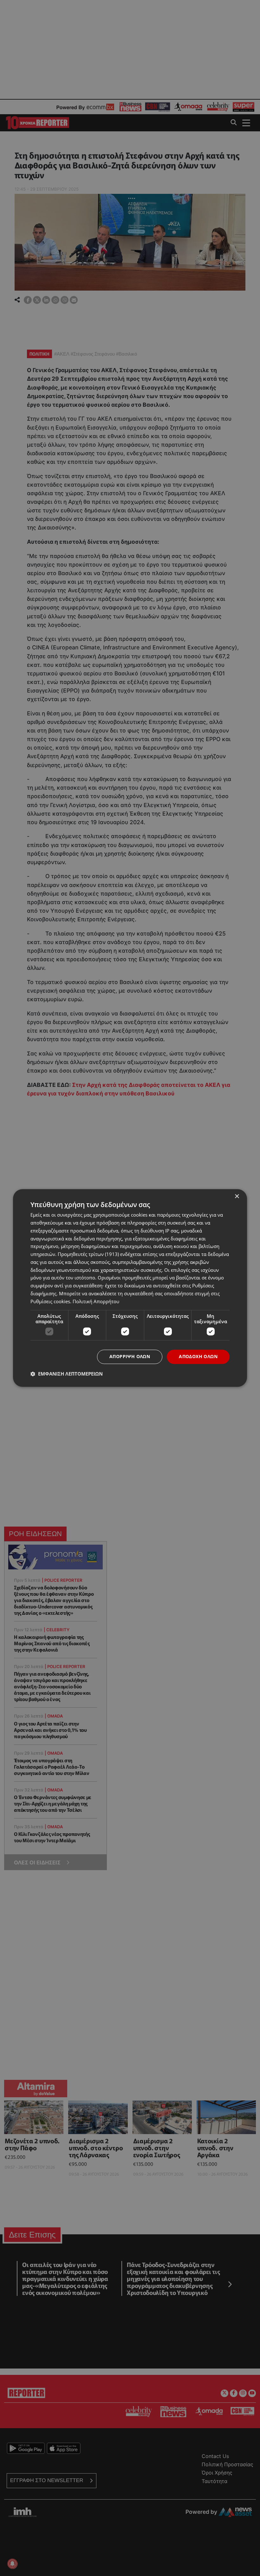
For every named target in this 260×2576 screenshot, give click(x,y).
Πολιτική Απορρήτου (96, 1301)
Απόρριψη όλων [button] (130, 1357)
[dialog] (130, 1288)
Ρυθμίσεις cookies (50, 1301)
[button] (67, 1374)
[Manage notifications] (12, 2564)
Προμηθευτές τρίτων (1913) (88, 1254)
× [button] (237, 1196)
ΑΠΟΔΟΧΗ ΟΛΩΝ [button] (198, 1357)
